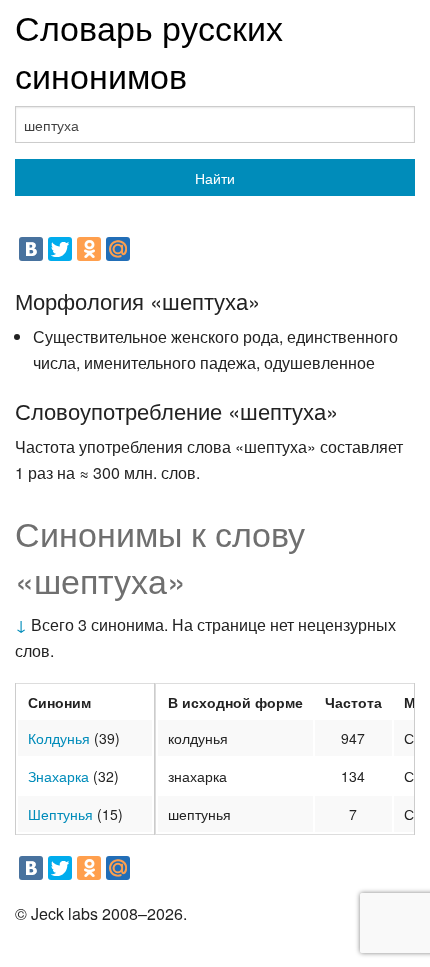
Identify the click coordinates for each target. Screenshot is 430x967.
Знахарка (58, 776)
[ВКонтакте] (31, 249)
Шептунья (60, 814)
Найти (215, 178)
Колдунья (59, 738)
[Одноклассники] (89, 249)
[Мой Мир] (118, 249)
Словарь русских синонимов (149, 50)
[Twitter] (60, 249)
